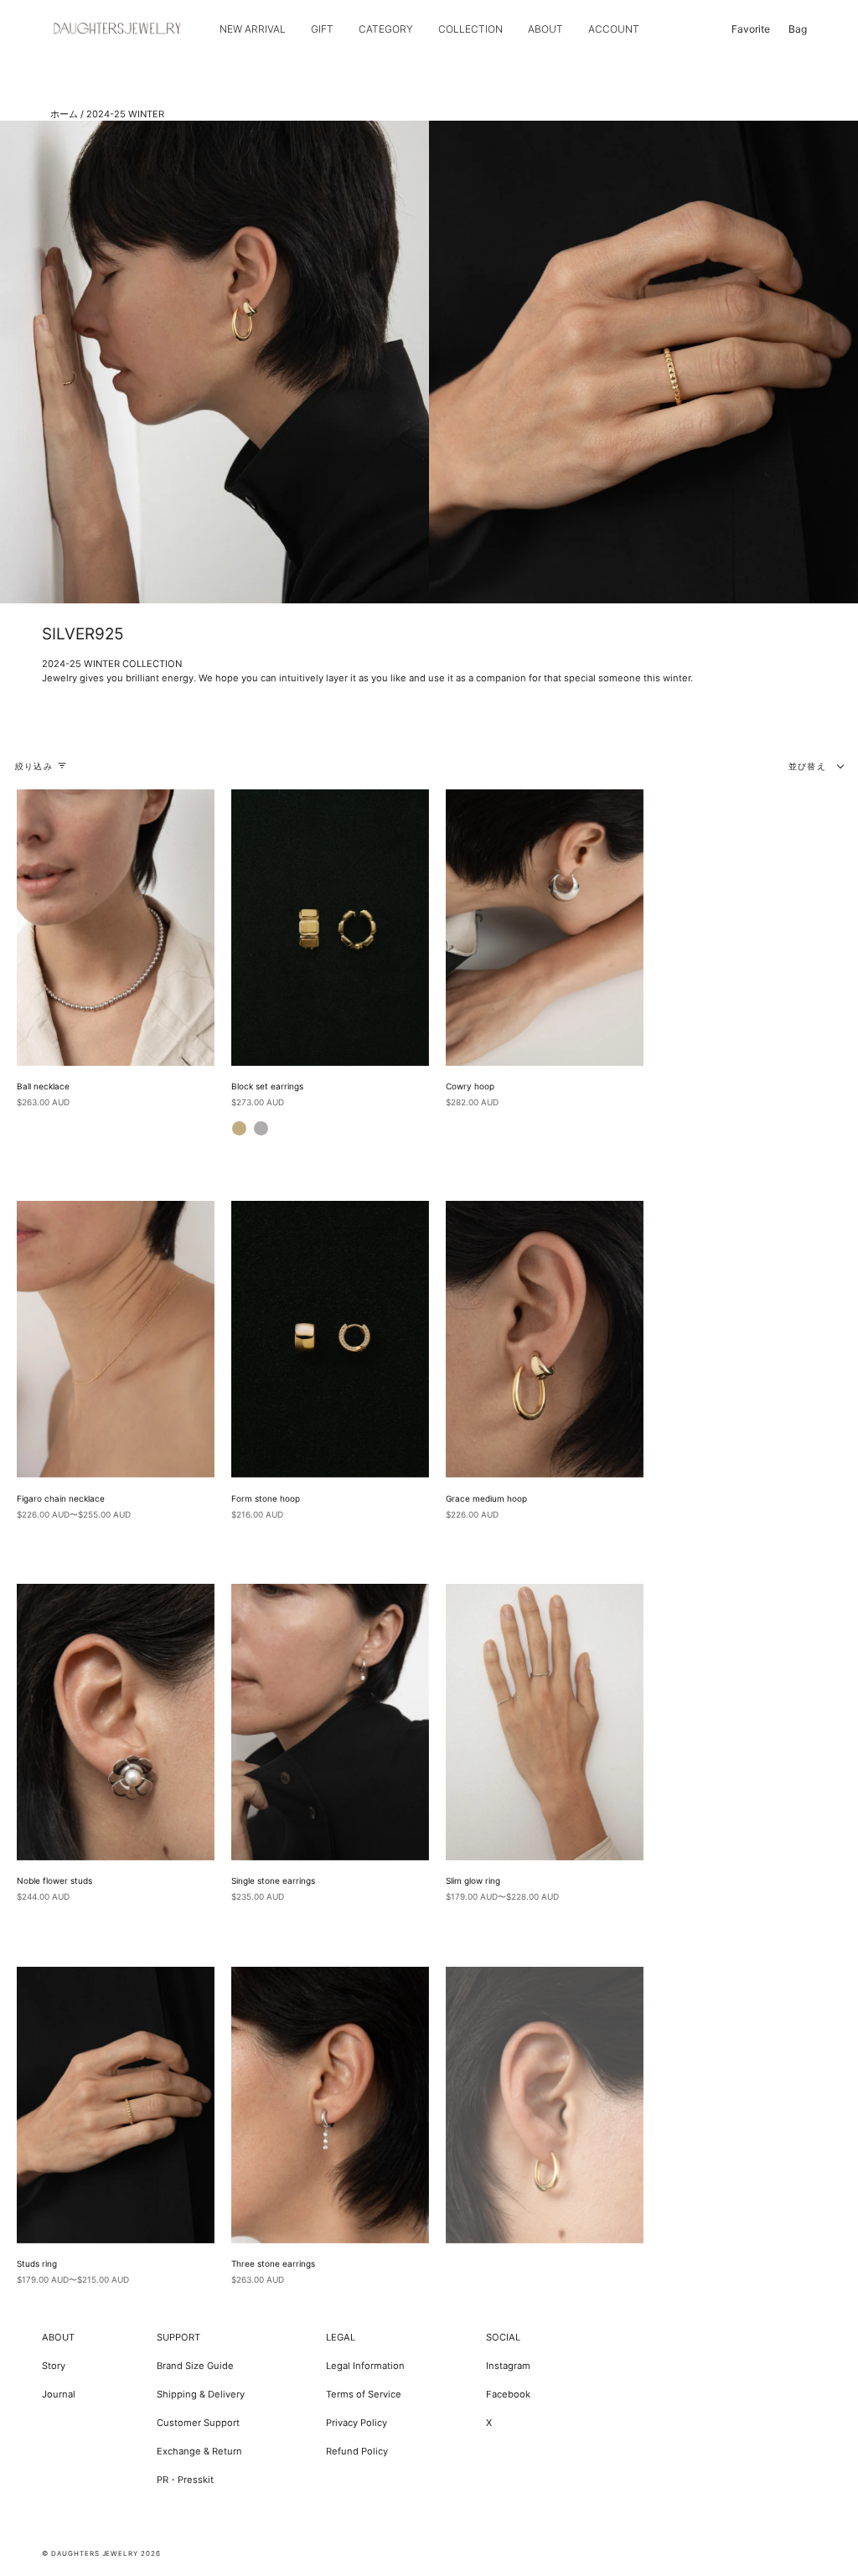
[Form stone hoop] (330, 1339)
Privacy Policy (357, 2423)
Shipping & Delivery (201, 2394)
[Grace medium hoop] (545, 1339)
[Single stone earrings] (330, 1722)
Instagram (508, 2366)
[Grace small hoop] (545, 2105)
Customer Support (198, 2423)
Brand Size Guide (195, 2366)
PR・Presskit (185, 2480)
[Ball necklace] (116, 928)
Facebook (508, 2394)
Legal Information (365, 2366)
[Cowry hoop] (545, 928)
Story (54, 2366)
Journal (59, 2394)
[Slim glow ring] (545, 1722)
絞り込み (34, 766)
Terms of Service (364, 2394)
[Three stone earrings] (330, 2105)
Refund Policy (357, 2451)
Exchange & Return (199, 2451)
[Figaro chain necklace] (116, 1339)
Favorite (751, 29)
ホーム (64, 114)
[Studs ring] (116, 2105)
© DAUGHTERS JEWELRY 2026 (101, 2553)
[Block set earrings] (330, 928)
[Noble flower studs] (116, 1722)
